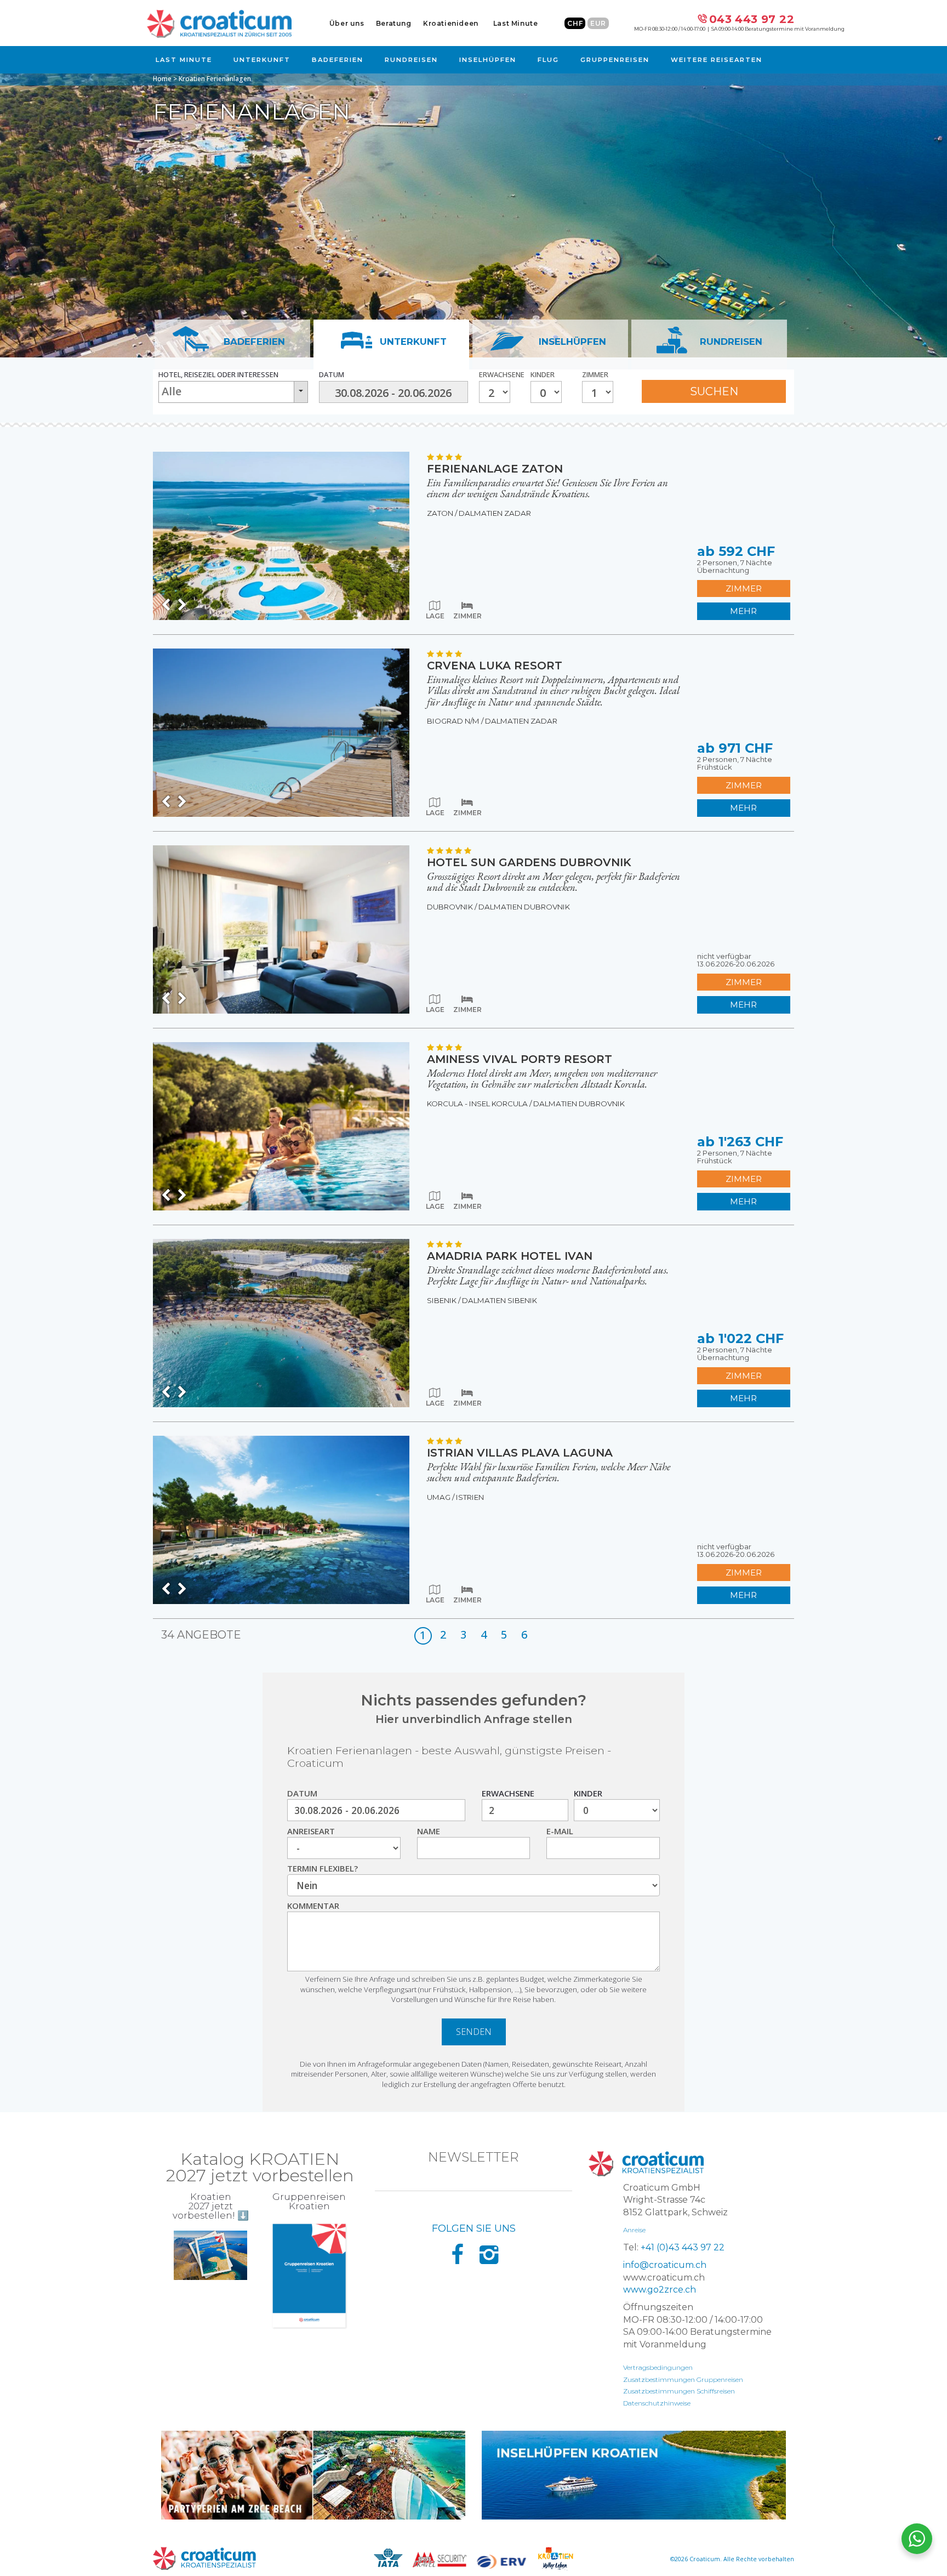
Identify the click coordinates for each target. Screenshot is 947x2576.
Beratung (394, 23)
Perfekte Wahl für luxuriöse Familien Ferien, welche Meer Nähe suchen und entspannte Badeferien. (549, 1472)
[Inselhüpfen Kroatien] (634, 2475)
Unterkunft (262, 60)
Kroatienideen (451, 23)
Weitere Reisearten (717, 60)
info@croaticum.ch (665, 2265)
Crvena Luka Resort (495, 666)
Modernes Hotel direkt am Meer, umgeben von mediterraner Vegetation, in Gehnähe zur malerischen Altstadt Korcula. (542, 1079)
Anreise (634, 2230)
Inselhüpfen (488, 60)
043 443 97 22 (752, 19)
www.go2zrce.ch (660, 2290)
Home (162, 79)
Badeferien (338, 60)
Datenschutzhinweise (657, 2403)
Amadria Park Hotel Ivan (510, 1256)
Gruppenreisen (615, 60)
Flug (548, 60)
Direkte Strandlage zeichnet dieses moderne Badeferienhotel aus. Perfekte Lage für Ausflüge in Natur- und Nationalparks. (548, 1276)
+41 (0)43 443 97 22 (683, 2247)
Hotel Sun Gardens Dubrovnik (529, 862)
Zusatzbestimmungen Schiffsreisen (679, 2391)
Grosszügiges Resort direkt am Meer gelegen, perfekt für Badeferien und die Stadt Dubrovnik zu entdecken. (554, 882)
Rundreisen (411, 60)
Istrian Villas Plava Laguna (520, 1453)
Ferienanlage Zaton (495, 469)
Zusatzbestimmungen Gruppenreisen (683, 2379)
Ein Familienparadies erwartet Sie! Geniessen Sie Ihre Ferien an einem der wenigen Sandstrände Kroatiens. (547, 488)
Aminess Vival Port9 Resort (520, 1059)
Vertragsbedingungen (658, 2367)
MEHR (743, 611)
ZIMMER (744, 588)
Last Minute (516, 23)
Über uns (347, 23)
